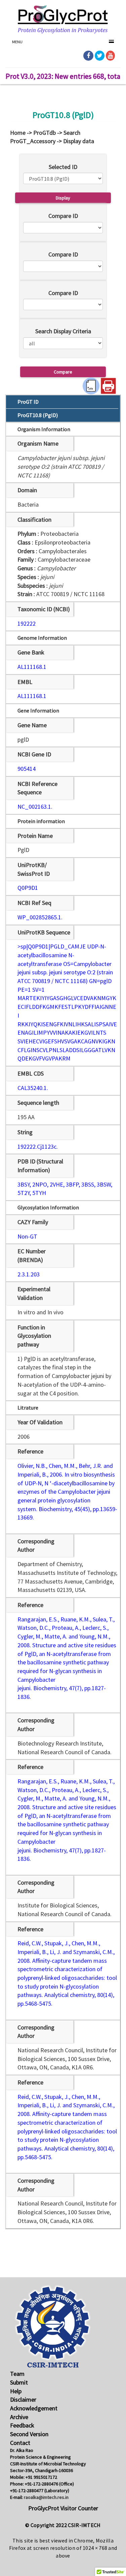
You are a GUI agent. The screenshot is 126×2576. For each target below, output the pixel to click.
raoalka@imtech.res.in (46, 2497)
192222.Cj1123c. (38, 1147)
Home (18, 133)
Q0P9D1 (28, 888)
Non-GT (27, 1236)
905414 (27, 769)
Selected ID (63, 167)
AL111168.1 (32, 667)
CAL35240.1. (33, 1088)
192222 (27, 623)
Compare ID (63, 216)
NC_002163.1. (35, 807)
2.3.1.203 (29, 1274)
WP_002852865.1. (40, 917)
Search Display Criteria (63, 331)
